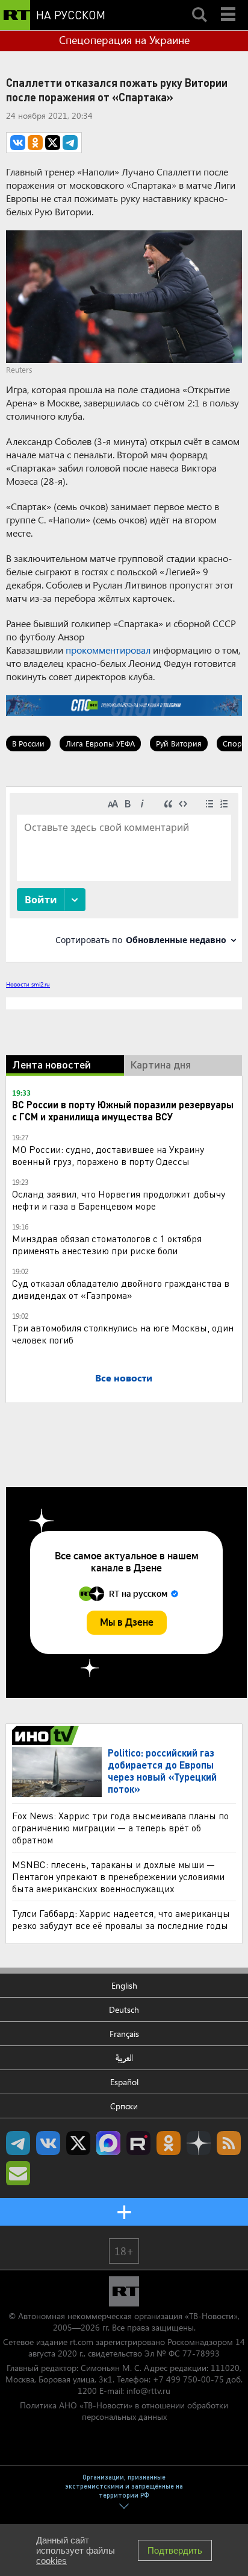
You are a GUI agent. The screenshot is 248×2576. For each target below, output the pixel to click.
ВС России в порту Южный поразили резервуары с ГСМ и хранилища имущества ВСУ (123, 1110)
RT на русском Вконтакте (48, 2143)
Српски (124, 2106)
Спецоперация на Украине (124, 40)
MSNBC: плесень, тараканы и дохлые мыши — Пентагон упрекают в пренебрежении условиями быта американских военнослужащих (118, 1876)
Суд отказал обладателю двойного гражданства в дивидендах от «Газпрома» (121, 1289)
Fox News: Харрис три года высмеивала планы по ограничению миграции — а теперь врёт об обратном (120, 1827)
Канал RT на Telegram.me (18, 2143)
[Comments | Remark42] (124, 873)
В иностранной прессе (47, 1735)
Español (124, 2082)
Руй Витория (179, 743)
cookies (51, 2561)
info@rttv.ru (148, 2391)
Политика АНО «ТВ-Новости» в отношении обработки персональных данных (124, 2411)
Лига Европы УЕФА (100, 743)
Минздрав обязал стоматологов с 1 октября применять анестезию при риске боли (107, 1244)
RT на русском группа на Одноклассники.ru (169, 2143)
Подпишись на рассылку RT (18, 2173)
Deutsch (124, 2009)
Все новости (124, 1378)
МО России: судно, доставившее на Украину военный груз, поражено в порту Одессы (108, 1155)
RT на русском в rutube (138, 2143)
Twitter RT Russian (78, 2143)
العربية (124, 2058)
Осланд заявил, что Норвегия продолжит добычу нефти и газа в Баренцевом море (119, 1200)
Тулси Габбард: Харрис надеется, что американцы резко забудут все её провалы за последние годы (121, 1919)
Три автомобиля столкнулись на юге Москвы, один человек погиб (123, 1334)
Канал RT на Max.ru (108, 2143)
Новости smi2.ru (28, 984)
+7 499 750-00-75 (188, 2379)
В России (28, 743)
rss (229, 2143)
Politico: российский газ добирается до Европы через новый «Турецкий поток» (162, 1771)
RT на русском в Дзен (199, 2143)
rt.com (82, 2342)
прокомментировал (108, 650)
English (124, 1985)
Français (124, 2034)
